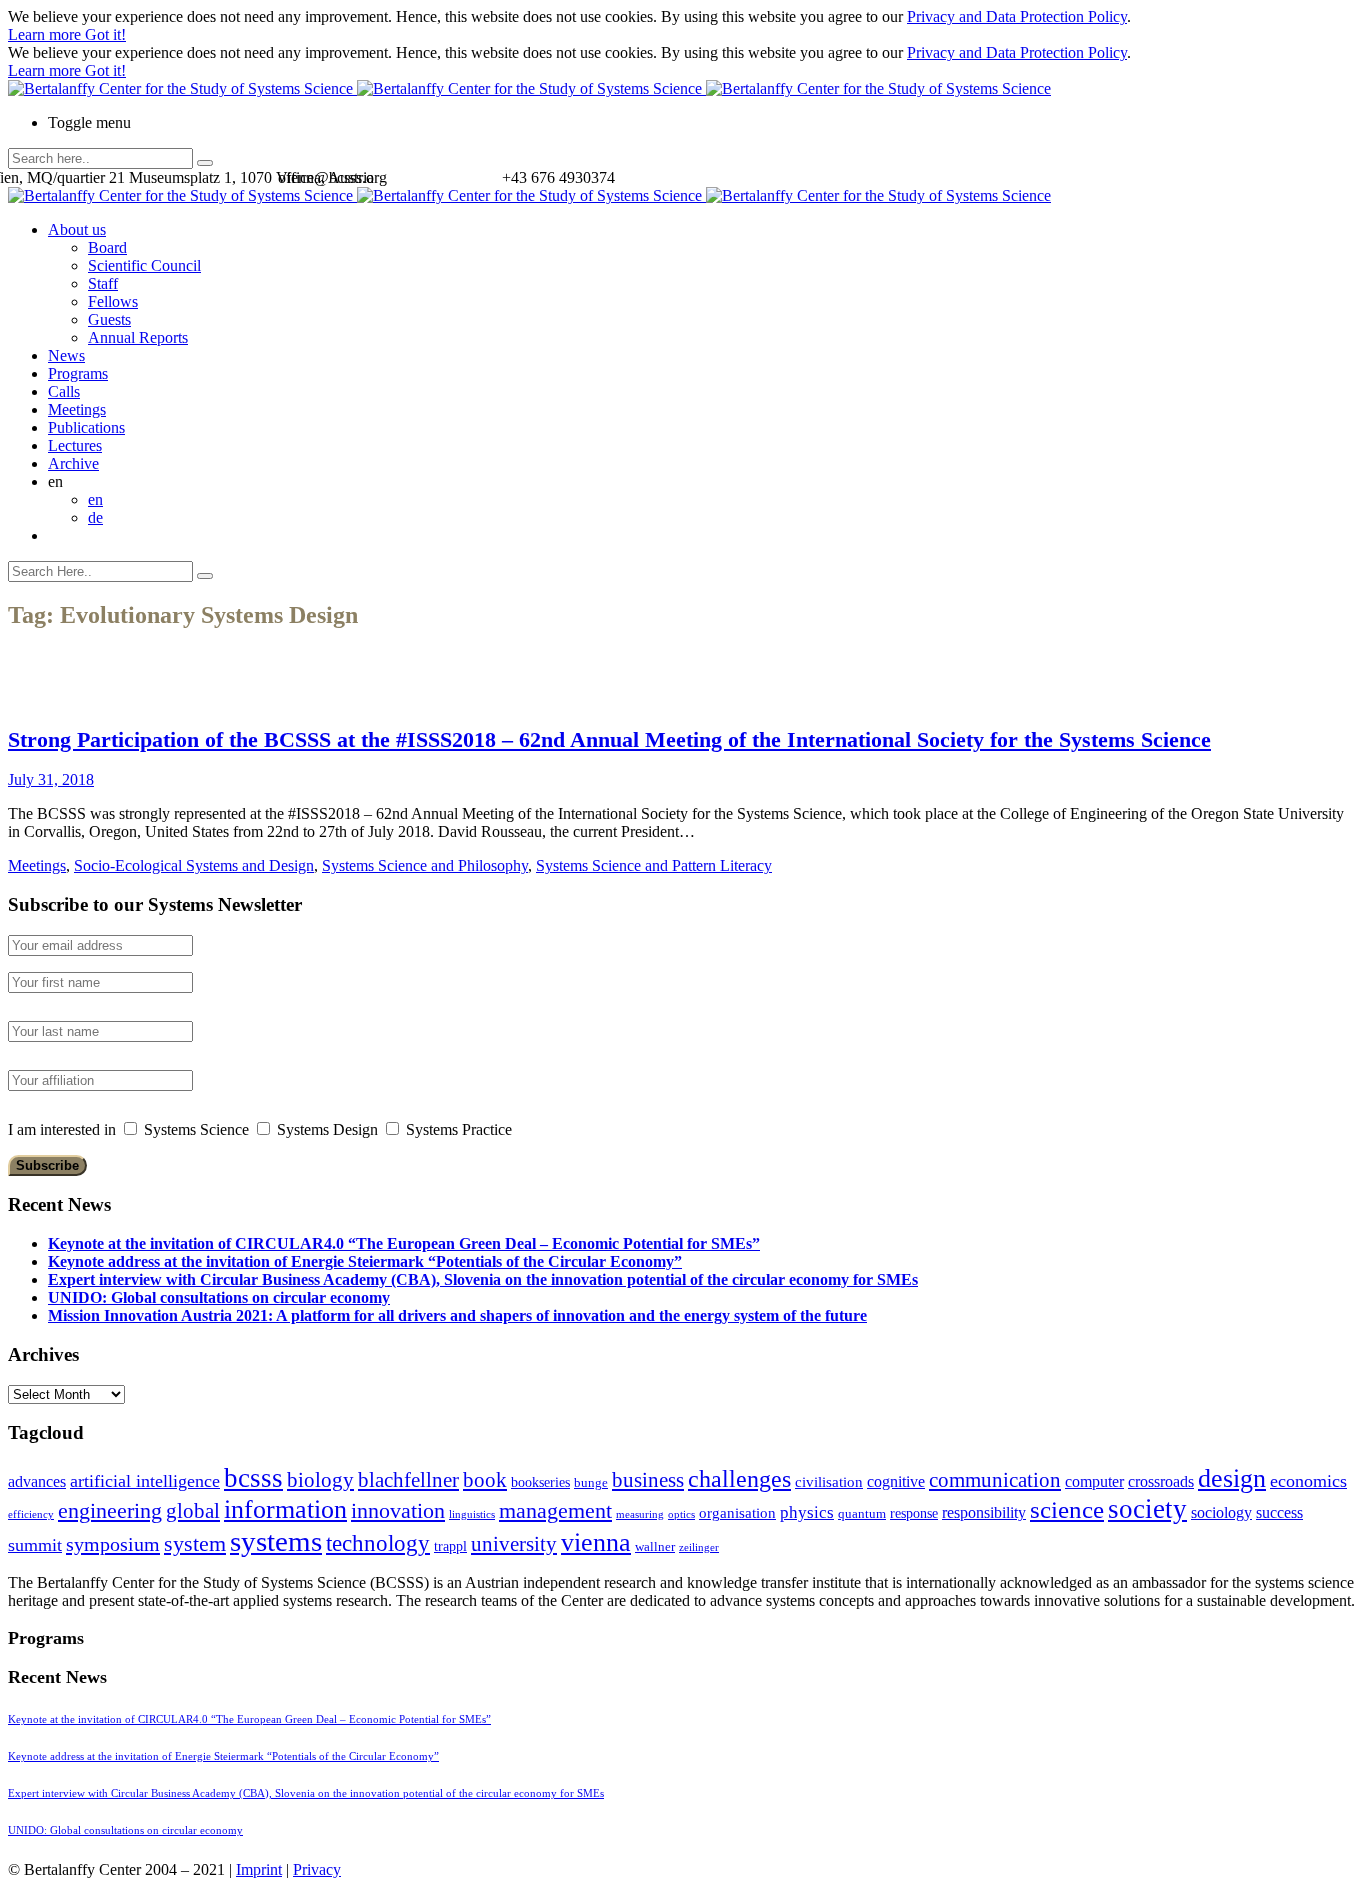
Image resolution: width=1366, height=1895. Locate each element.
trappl (450, 1546)
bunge (591, 1483)
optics (681, 1514)
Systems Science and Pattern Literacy (654, 865)
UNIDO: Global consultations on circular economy (219, 1297)
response (914, 1513)
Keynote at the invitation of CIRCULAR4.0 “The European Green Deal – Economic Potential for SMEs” (404, 1243)
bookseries (540, 1482)
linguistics (472, 1514)
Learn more (46, 34)
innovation (398, 1510)
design (1232, 1478)
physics (807, 1512)
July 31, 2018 (51, 779)
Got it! (105, 34)
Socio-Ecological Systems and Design (194, 865)
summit (35, 1545)
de (95, 517)
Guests (109, 319)
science (1067, 1509)
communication (995, 1479)
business (648, 1479)
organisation (737, 1513)
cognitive (896, 1481)
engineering (110, 1511)
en (95, 499)
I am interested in (62, 1129)
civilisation (829, 1482)
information (285, 1509)
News (66, 355)
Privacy (317, 1869)
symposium (113, 1544)
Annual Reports (138, 337)
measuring (640, 1514)
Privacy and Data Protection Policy (1017, 16)
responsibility (984, 1512)
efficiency (31, 1514)
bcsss (253, 1478)
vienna (596, 1542)
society (1147, 1509)
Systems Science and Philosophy (425, 865)
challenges (739, 1479)
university (514, 1544)
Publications (86, 427)
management (555, 1510)
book (485, 1480)
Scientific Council (144, 265)
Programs (78, 373)
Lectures (75, 445)
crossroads (1161, 1481)
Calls (64, 391)
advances (37, 1481)
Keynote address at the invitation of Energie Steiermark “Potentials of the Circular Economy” (365, 1261)
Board (107, 247)
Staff (103, 283)
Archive (73, 463)
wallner (655, 1547)
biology (320, 1480)
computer (1094, 1481)
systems (276, 1541)
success (1279, 1512)
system (195, 1543)
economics (1308, 1481)
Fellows (113, 301)
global (193, 1510)
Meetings (77, 409)
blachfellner (408, 1480)
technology (378, 1543)
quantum (862, 1514)
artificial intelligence (145, 1481)
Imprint (259, 1869)
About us (77, 229)
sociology (1221, 1512)
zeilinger (699, 1547)
